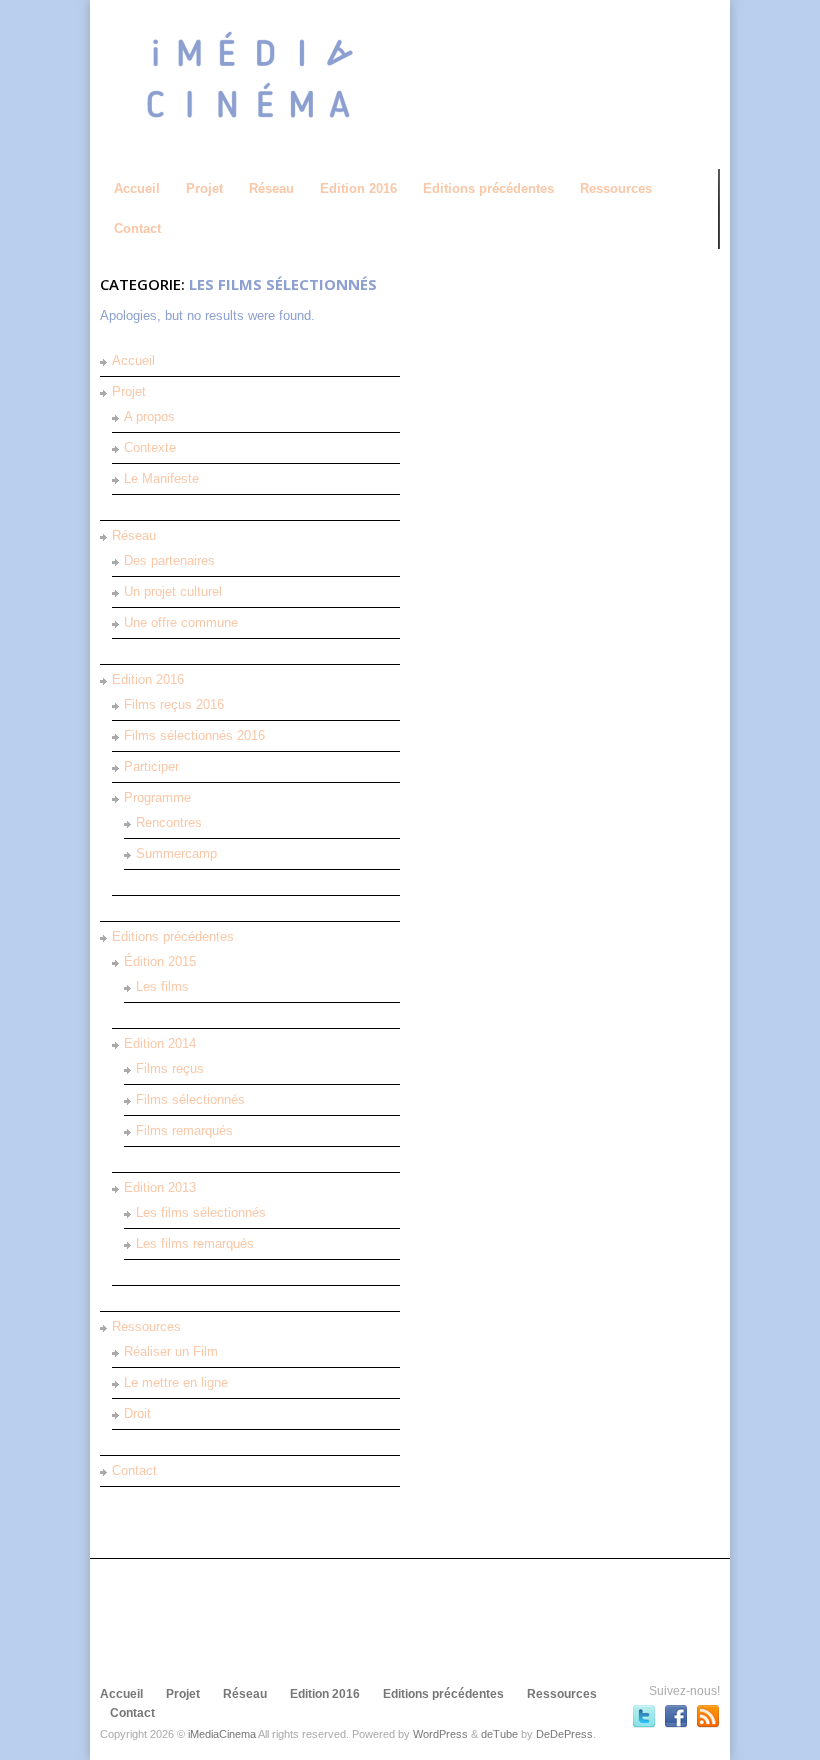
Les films (162, 986)
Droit (137, 1413)
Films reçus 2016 (174, 704)
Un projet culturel (173, 591)
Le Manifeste (161, 478)
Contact (137, 228)
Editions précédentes (488, 188)
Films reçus (170, 1068)
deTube (499, 1734)
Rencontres (169, 822)
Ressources (616, 188)
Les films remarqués (195, 1243)
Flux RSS (708, 1716)
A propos (149, 416)
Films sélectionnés (190, 1099)
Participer (151, 766)
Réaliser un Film (171, 1351)
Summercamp (176, 853)
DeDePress (564, 1734)
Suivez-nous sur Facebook (676, 1716)
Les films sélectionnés (201, 1212)
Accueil (137, 188)
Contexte (150, 447)
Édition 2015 (160, 961)
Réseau (271, 188)
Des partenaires (169, 560)
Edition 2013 (160, 1187)
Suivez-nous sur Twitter (644, 1716)
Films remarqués (184, 1130)
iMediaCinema (222, 1734)
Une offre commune (181, 622)
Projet (204, 188)
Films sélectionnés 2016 (194, 735)
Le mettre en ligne (176, 1382)
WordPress (440, 1734)
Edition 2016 (358, 188)
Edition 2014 (160, 1043)
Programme (157, 797)
